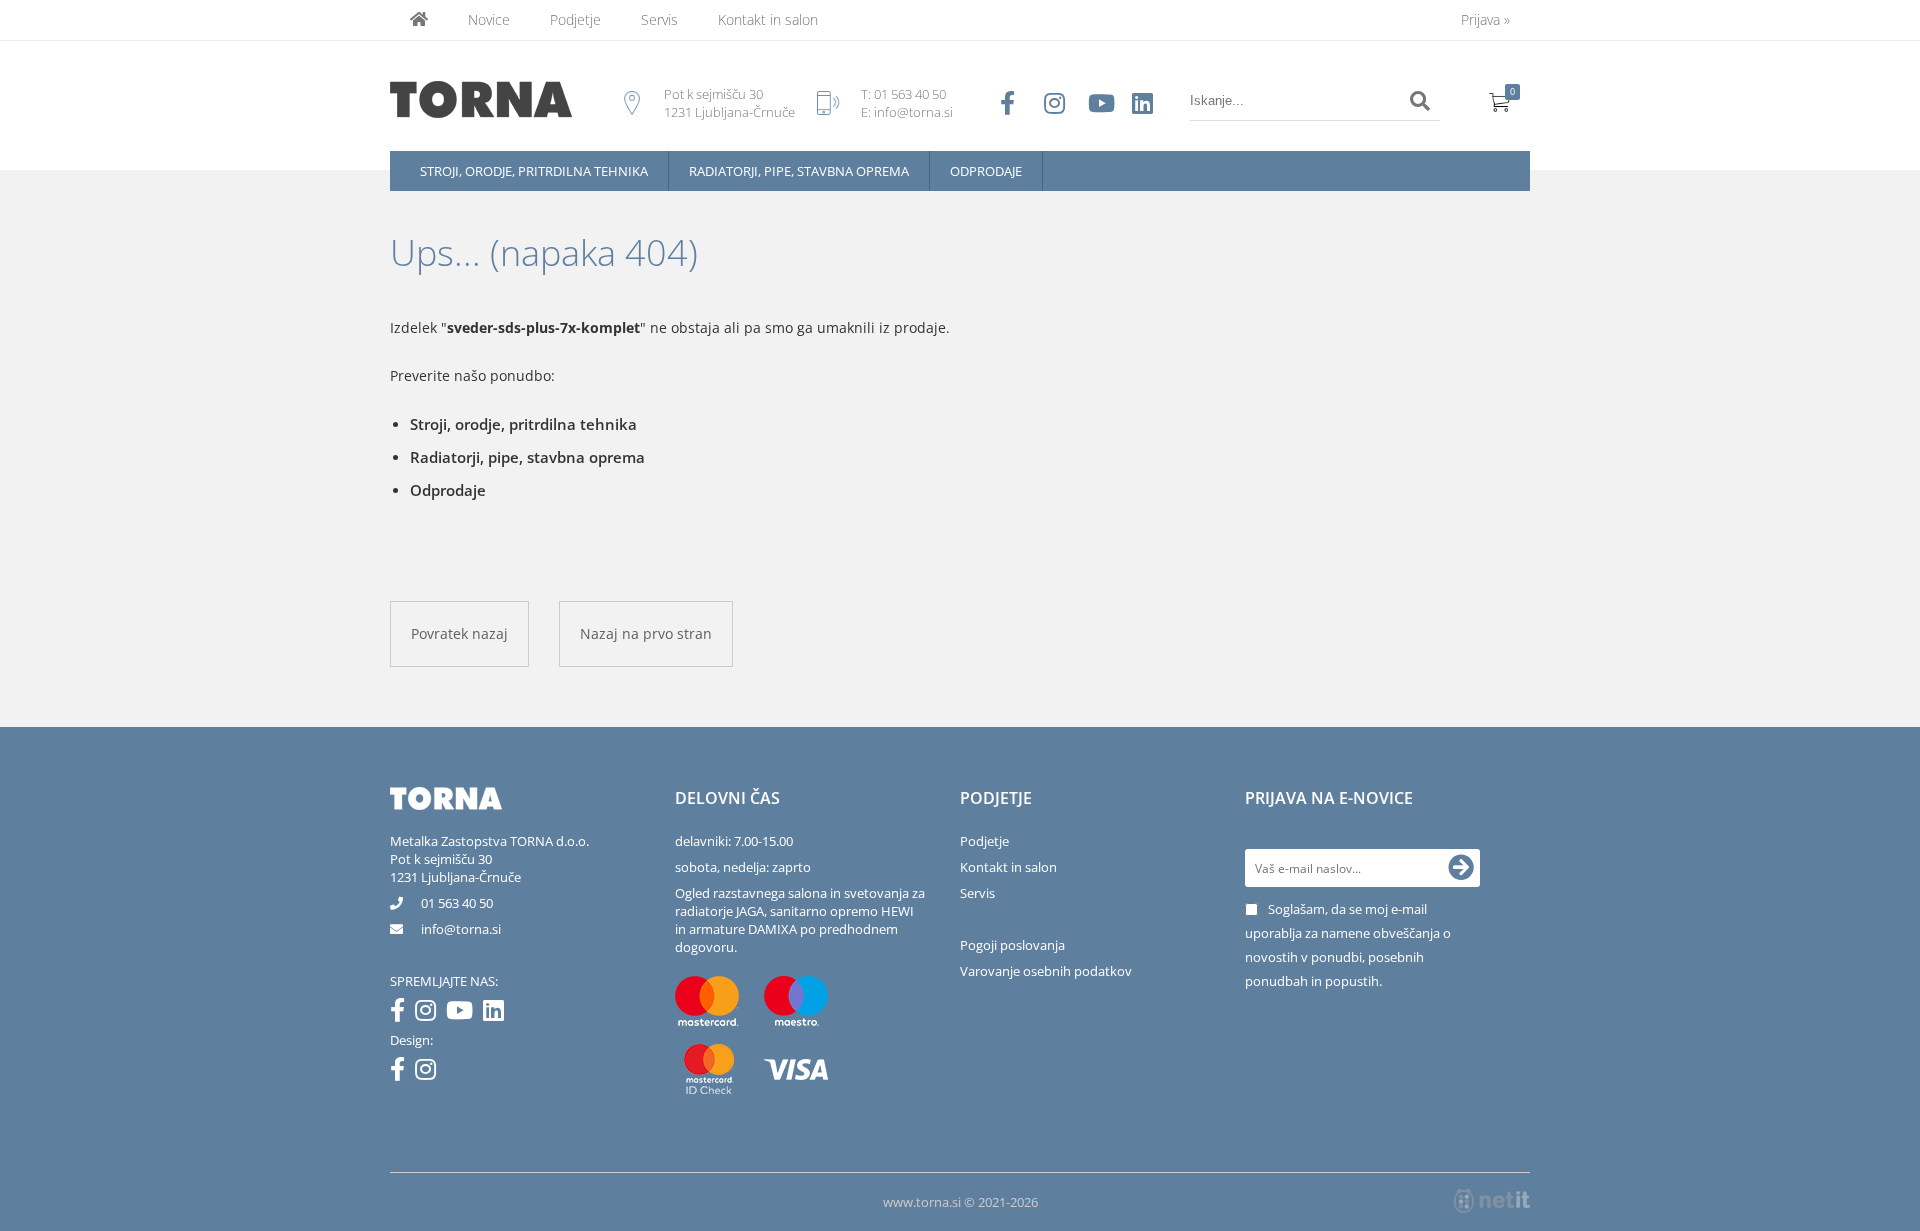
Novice (489, 19)
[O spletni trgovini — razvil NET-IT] (1492, 1201)
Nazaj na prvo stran (646, 633)
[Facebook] (402, 1014)
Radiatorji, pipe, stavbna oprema (799, 171)
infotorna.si (461, 929)
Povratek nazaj (459, 633)
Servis (659, 19)
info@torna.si (913, 112)
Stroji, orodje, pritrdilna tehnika (534, 171)
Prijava (1485, 19)
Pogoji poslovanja (1012, 945)
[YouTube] (464, 1014)
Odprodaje (986, 171)
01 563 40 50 (910, 94)
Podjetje (575, 19)
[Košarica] (1500, 101)
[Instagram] (430, 1014)
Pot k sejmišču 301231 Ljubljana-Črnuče (455, 868)
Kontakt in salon (768, 19)
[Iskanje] (1420, 101)
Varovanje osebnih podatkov (1046, 971)
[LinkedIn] (498, 1014)
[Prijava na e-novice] (1461, 868)
